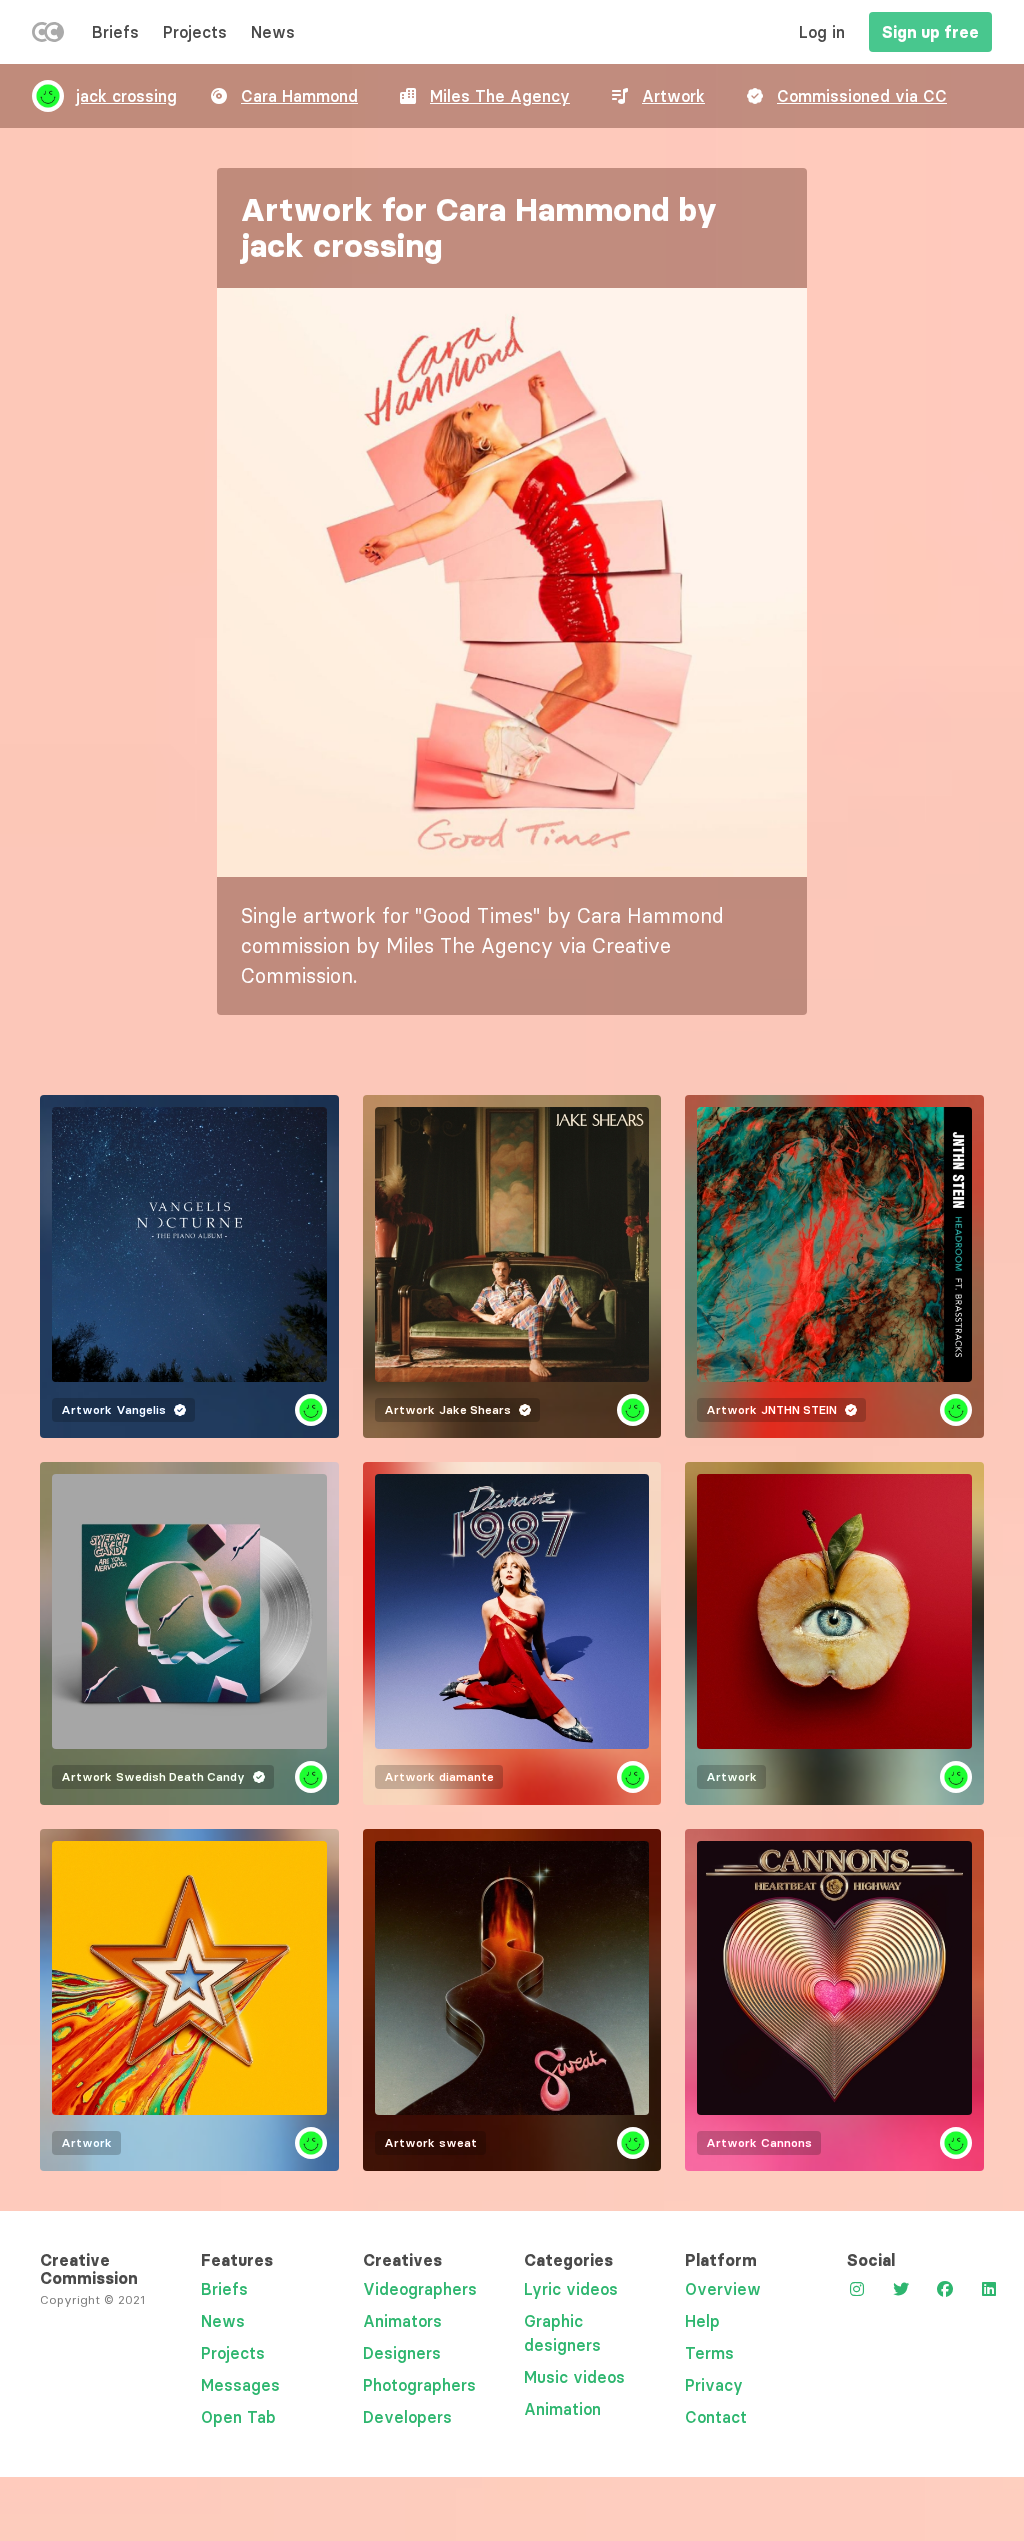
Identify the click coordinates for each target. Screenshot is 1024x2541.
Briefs (115, 32)
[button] (511, 582)
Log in (822, 32)
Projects (195, 32)
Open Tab (238, 2417)
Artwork (673, 96)
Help (702, 2321)
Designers (402, 2353)
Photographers (419, 2385)
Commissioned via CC (862, 96)
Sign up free (930, 32)
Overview (723, 2289)
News (273, 32)
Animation (562, 2409)
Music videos (574, 2377)
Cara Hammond (299, 96)
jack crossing (126, 96)
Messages (240, 2385)
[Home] (48, 36)
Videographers (420, 2289)
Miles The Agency (500, 96)
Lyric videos (571, 2289)
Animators (402, 2321)
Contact (716, 2417)
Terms (709, 2353)
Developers (407, 2417)
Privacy (714, 2385)
